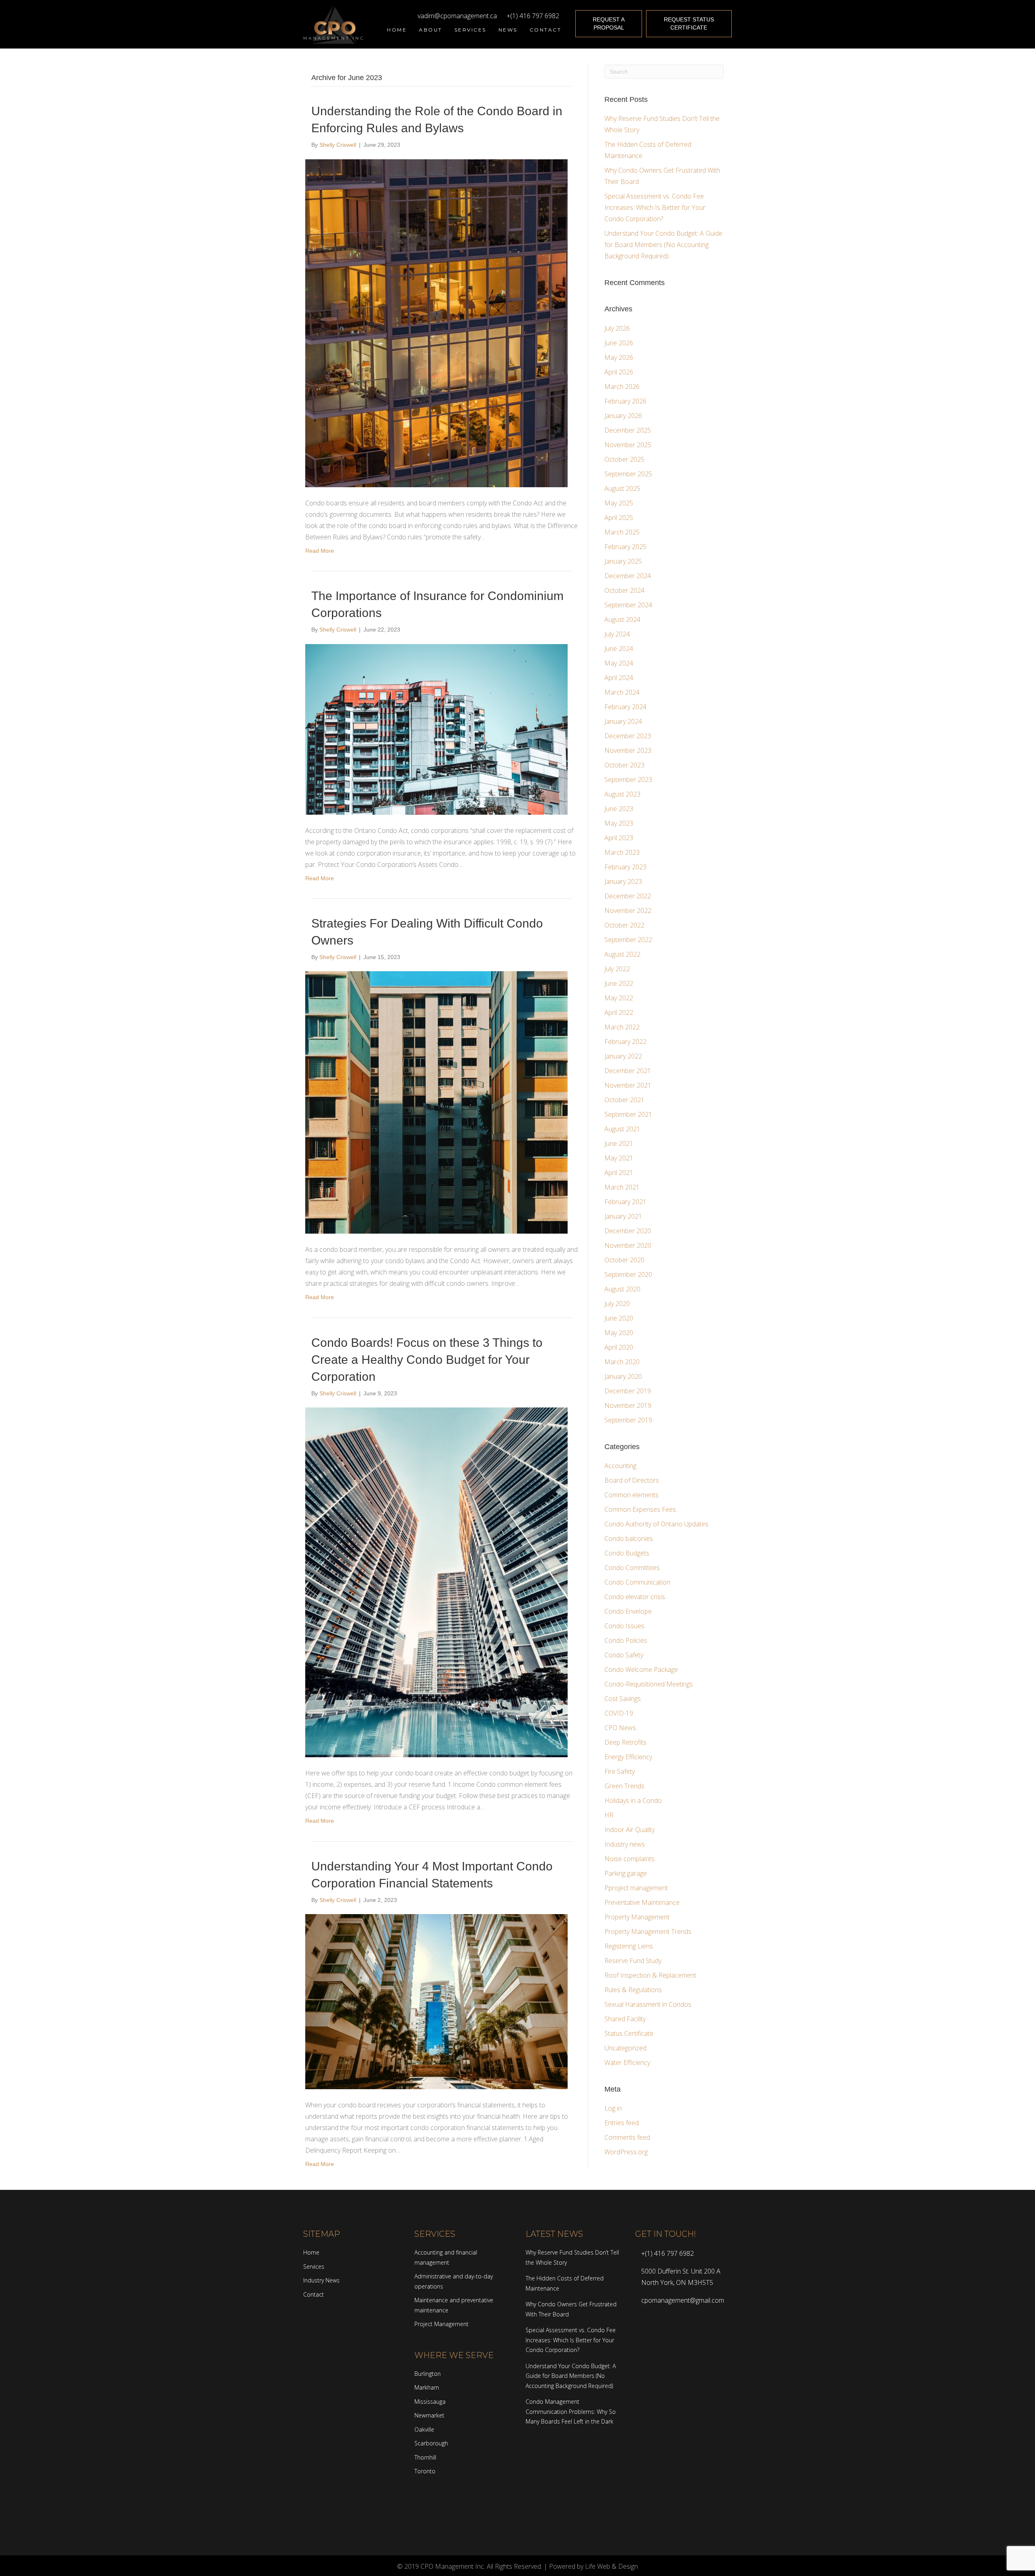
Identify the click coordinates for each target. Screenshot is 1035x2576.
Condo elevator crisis (635, 1597)
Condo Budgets (627, 1553)
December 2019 (628, 1391)
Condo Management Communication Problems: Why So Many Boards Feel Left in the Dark (571, 2411)
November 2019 (628, 1405)
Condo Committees (632, 1568)
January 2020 (623, 1376)
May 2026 (619, 357)
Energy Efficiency (628, 1757)
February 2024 (625, 707)
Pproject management (636, 1888)
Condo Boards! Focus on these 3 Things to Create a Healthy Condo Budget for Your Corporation (427, 1360)
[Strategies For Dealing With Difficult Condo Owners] (436, 1102)
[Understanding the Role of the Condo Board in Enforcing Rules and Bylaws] (436, 323)
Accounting (620, 1466)
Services (314, 2266)
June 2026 (619, 343)
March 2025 (622, 532)
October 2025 (624, 459)
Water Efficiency (627, 2062)
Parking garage (626, 1873)
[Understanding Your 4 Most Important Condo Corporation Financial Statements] (436, 2001)
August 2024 (622, 619)
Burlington (428, 2374)
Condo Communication (637, 1582)
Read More (320, 551)
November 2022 (628, 911)
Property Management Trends (648, 1931)
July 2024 (617, 634)
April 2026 (619, 372)
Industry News (321, 2280)
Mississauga (430, 2402)
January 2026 (623, 416)
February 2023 (625, 867)
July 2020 (617, 1304)
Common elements (632, 1495)
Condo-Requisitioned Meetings (649, 1684)
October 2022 (624, 925)
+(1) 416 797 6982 (531, 16)
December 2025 (628, 430)
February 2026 (625, 401)
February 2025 (625, 547)
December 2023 (628, 736)
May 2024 (619, 663)
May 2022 (619, 998)
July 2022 (617, 969)
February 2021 (625, 1202)
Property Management (637, 1917)
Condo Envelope (628, 1611)
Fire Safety (620, 1771)
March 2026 (622, 387)
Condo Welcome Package (641, 1669)
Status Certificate (629, 2033)
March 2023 (622, 852)
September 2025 (628, 474)
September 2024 (628, 605)
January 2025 (623, 561)
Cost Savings (623, 1699)
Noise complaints (629, 1859)
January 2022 (623, 1056)
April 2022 (619, 1012)
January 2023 (623, 881)
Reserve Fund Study (633, 1961)
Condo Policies (626, 1640)
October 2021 (624, 1100)
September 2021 (628, 1114)
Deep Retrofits (625, 1742)
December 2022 (628, 896)
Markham (427, 2387)
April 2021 (619, 1173)
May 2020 (619, 1333)
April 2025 (619, 518)
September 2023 (628, 780)
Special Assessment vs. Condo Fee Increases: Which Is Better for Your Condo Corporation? (655, 207)
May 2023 (619, 823)
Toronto (425, 2471)
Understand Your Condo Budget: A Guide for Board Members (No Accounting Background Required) (663, 245)
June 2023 (619, 809)
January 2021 (623, 1216)
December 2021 (628, 1071)
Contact (314, 2294)
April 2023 (619, 838)
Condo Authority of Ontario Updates (656, 1524)
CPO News (620, 1728)
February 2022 (625, 1042)
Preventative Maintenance (642, 1902)
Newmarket (429, 2415)
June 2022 (619, 983)
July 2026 (617, 328)
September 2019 (628, 1420)
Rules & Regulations (633, 1990)
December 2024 (628, 576)
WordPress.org (626, 2152)
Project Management (441, 2324)
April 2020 (619, 1347)
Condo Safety (624, 1655)
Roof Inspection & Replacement (650, 1975)
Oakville (424, 2429)
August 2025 (622, 488)
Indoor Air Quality (629, 1830)
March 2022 (622, 1027)
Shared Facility (625, 2019)
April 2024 (619, 678)
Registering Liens (629, 1946)
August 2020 (622, 1289)
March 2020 (622, 1362)
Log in (613, 2108)
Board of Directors (632, 1480)
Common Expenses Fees (640, 1509)
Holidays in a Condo (633, 1800)
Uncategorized (625, 2048)
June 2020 (619, 1318)
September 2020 (628, 1274)
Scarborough (431, 2443)
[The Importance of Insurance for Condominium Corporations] (436, 729)
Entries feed (622, 2123)
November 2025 (628, 445)
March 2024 (622, 692)
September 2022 (628, 940)
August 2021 (622, 1129)
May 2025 (619, 503)
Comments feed (627, 2137)
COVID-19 (619, 1713)
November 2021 (628, 1085)
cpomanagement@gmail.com (683, 2300)
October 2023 (624, 765)
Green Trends (624, 1786)
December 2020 (628, 1231)
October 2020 (624, 1260)
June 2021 (619, 1143)
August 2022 (622, 954)
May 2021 (619, 1158)
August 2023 (622, 794)
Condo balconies (629, 1538)
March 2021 (622, 1187)
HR (609, 1815)
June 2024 (619, 649)
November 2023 (628, 750)
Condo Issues (624, 1626)
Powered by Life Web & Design (594, 2566)
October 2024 (624, 590)
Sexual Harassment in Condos (648, 2004)
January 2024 (623, 721)
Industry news (625, 1844)
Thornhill (425, 2457)
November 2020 (628, 1245)
